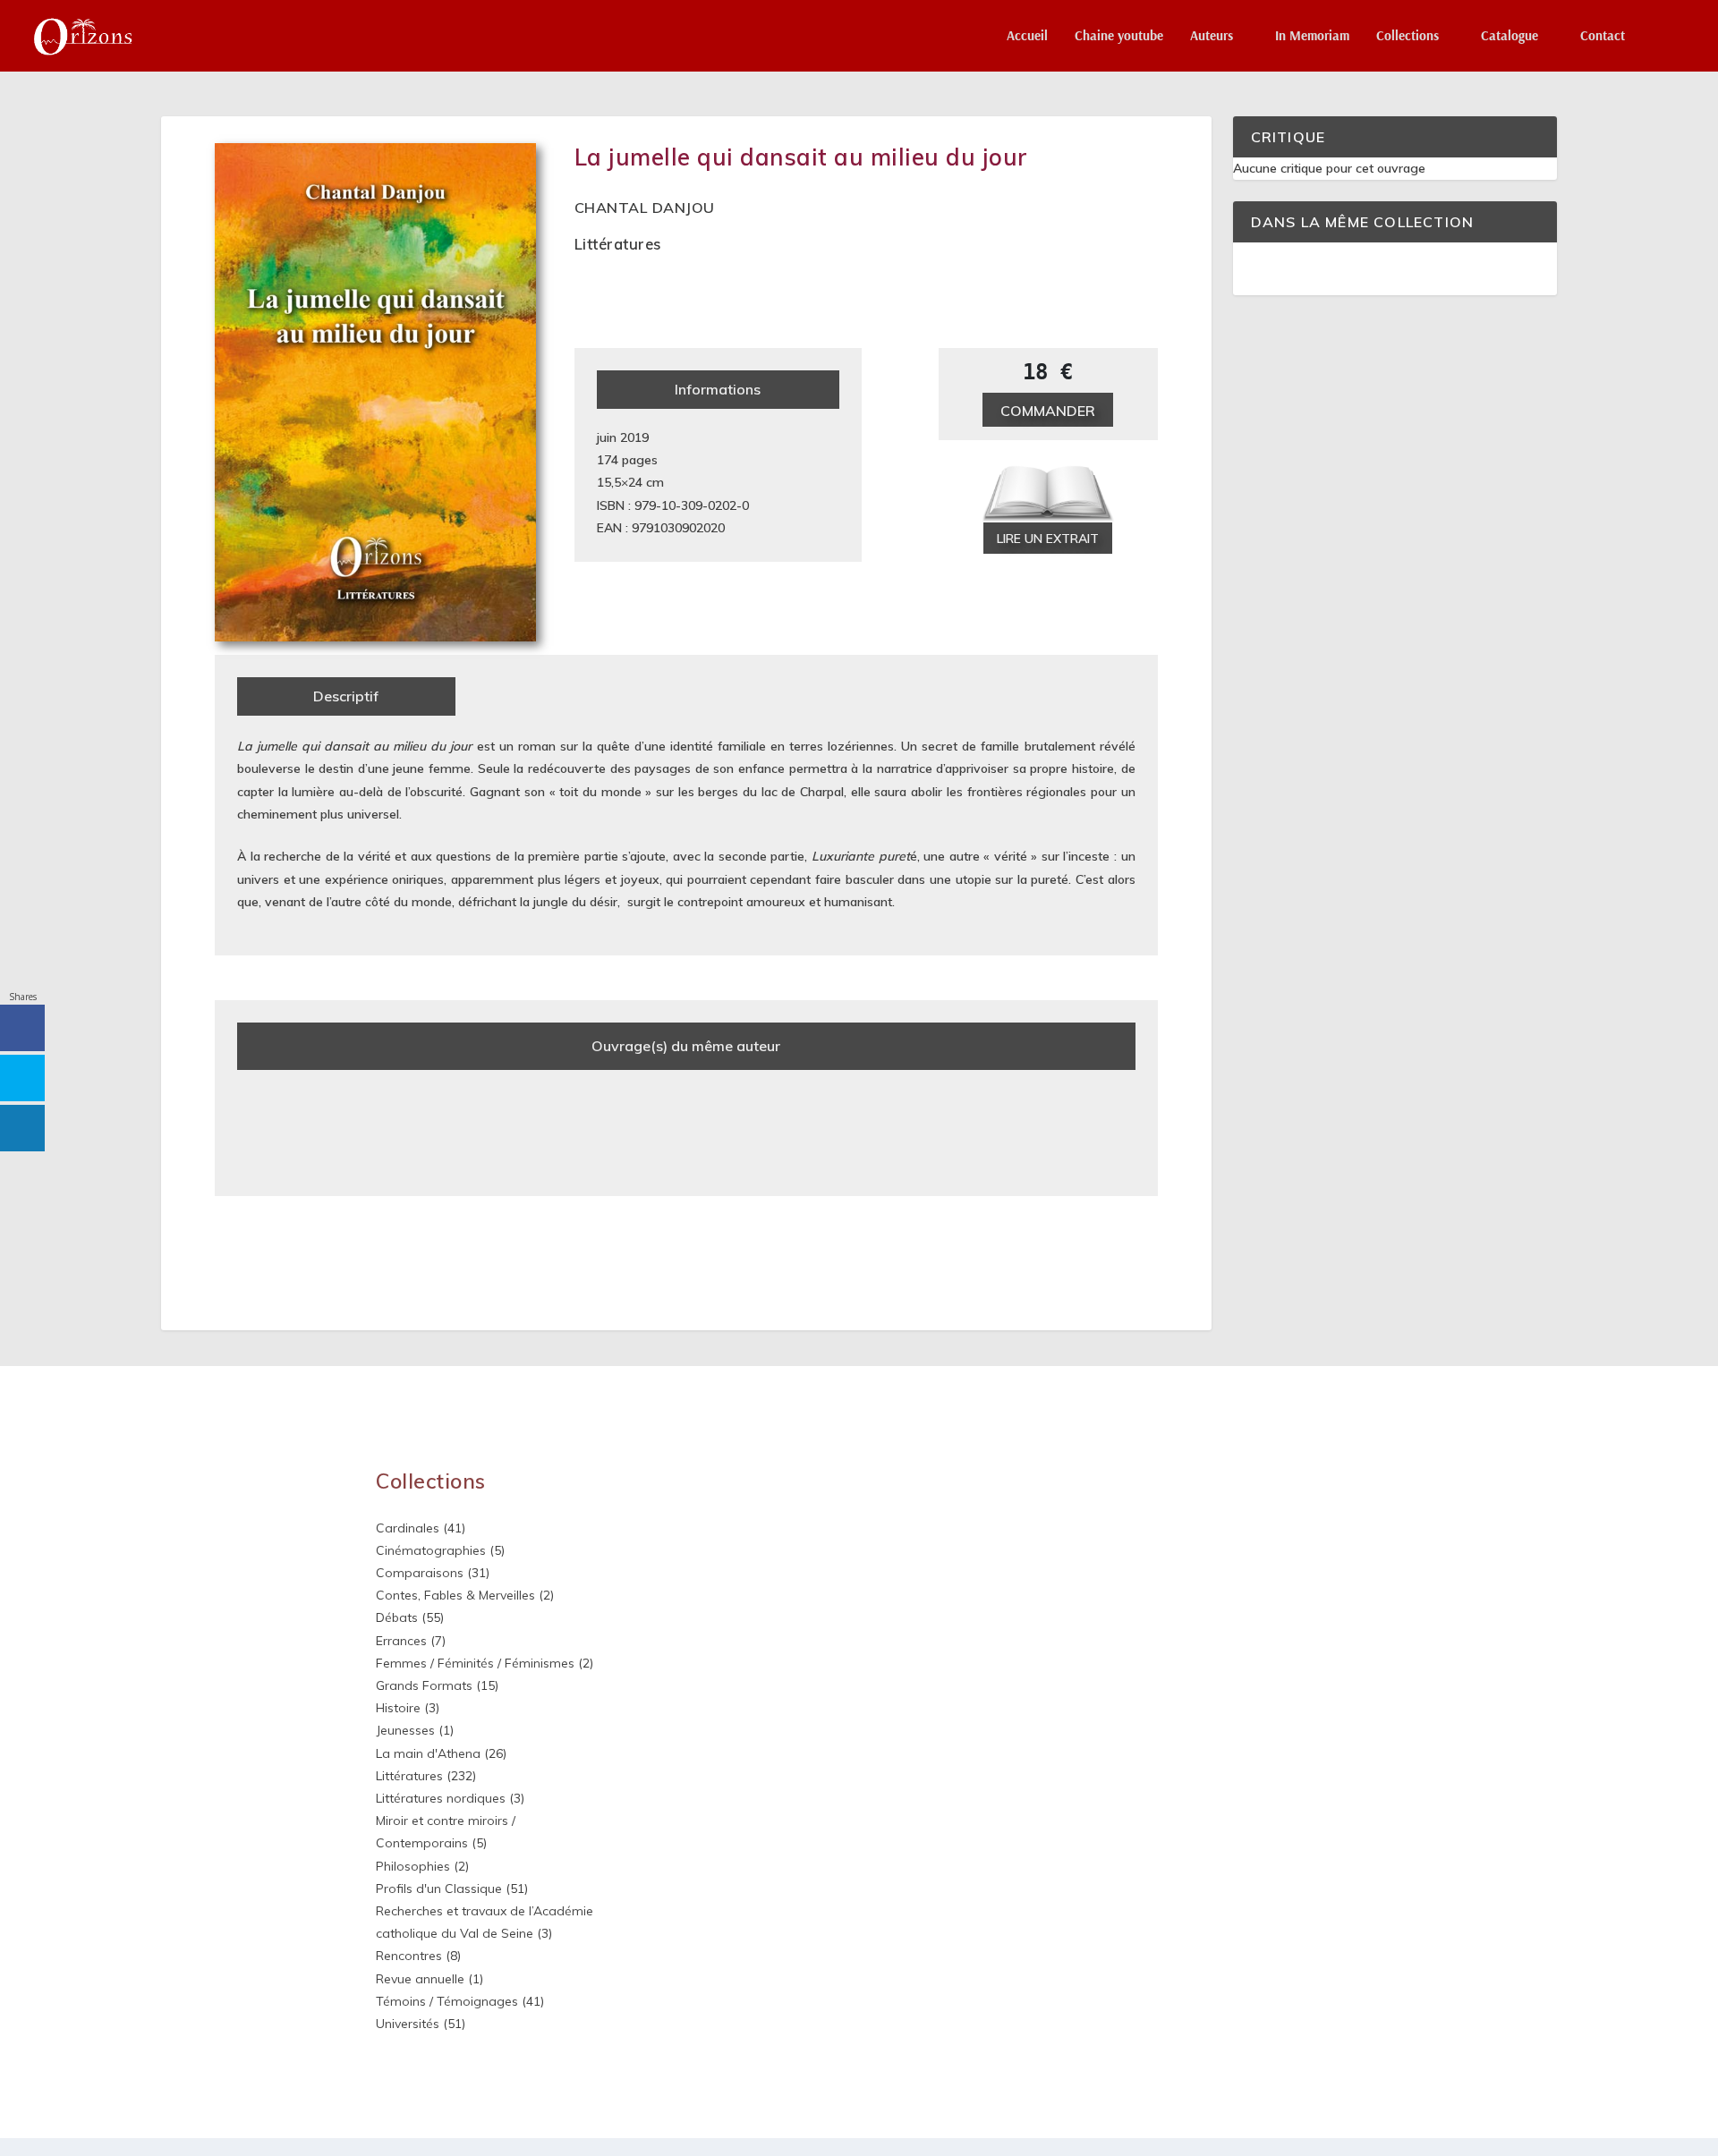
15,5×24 (620, 482)
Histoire (398, 1708)
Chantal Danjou (645, 208)
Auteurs (1212, 36)
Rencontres (409, 1956)
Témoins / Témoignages (447, 2001)
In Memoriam (1312, 36)
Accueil (1027, 36)
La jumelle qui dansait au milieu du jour (801, 157)
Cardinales (408, 1528)
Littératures (618, 244)
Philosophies (413, 1866)
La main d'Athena (428, 1753)
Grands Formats (424, 1685)
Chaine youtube (1119, 36)
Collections (1408, 36)
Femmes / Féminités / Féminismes (475, 1663)
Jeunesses (405, 1730)
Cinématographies (431, 1550)
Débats (397, 1617)
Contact (1603, 36)
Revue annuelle (420, 1979)
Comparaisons (420, 1573)
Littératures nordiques (441, 1798)
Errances (401, 1641)
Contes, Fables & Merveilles (455, 1595)
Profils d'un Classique (439, 1889)
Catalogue (1510, 36)
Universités (408, 2024)
